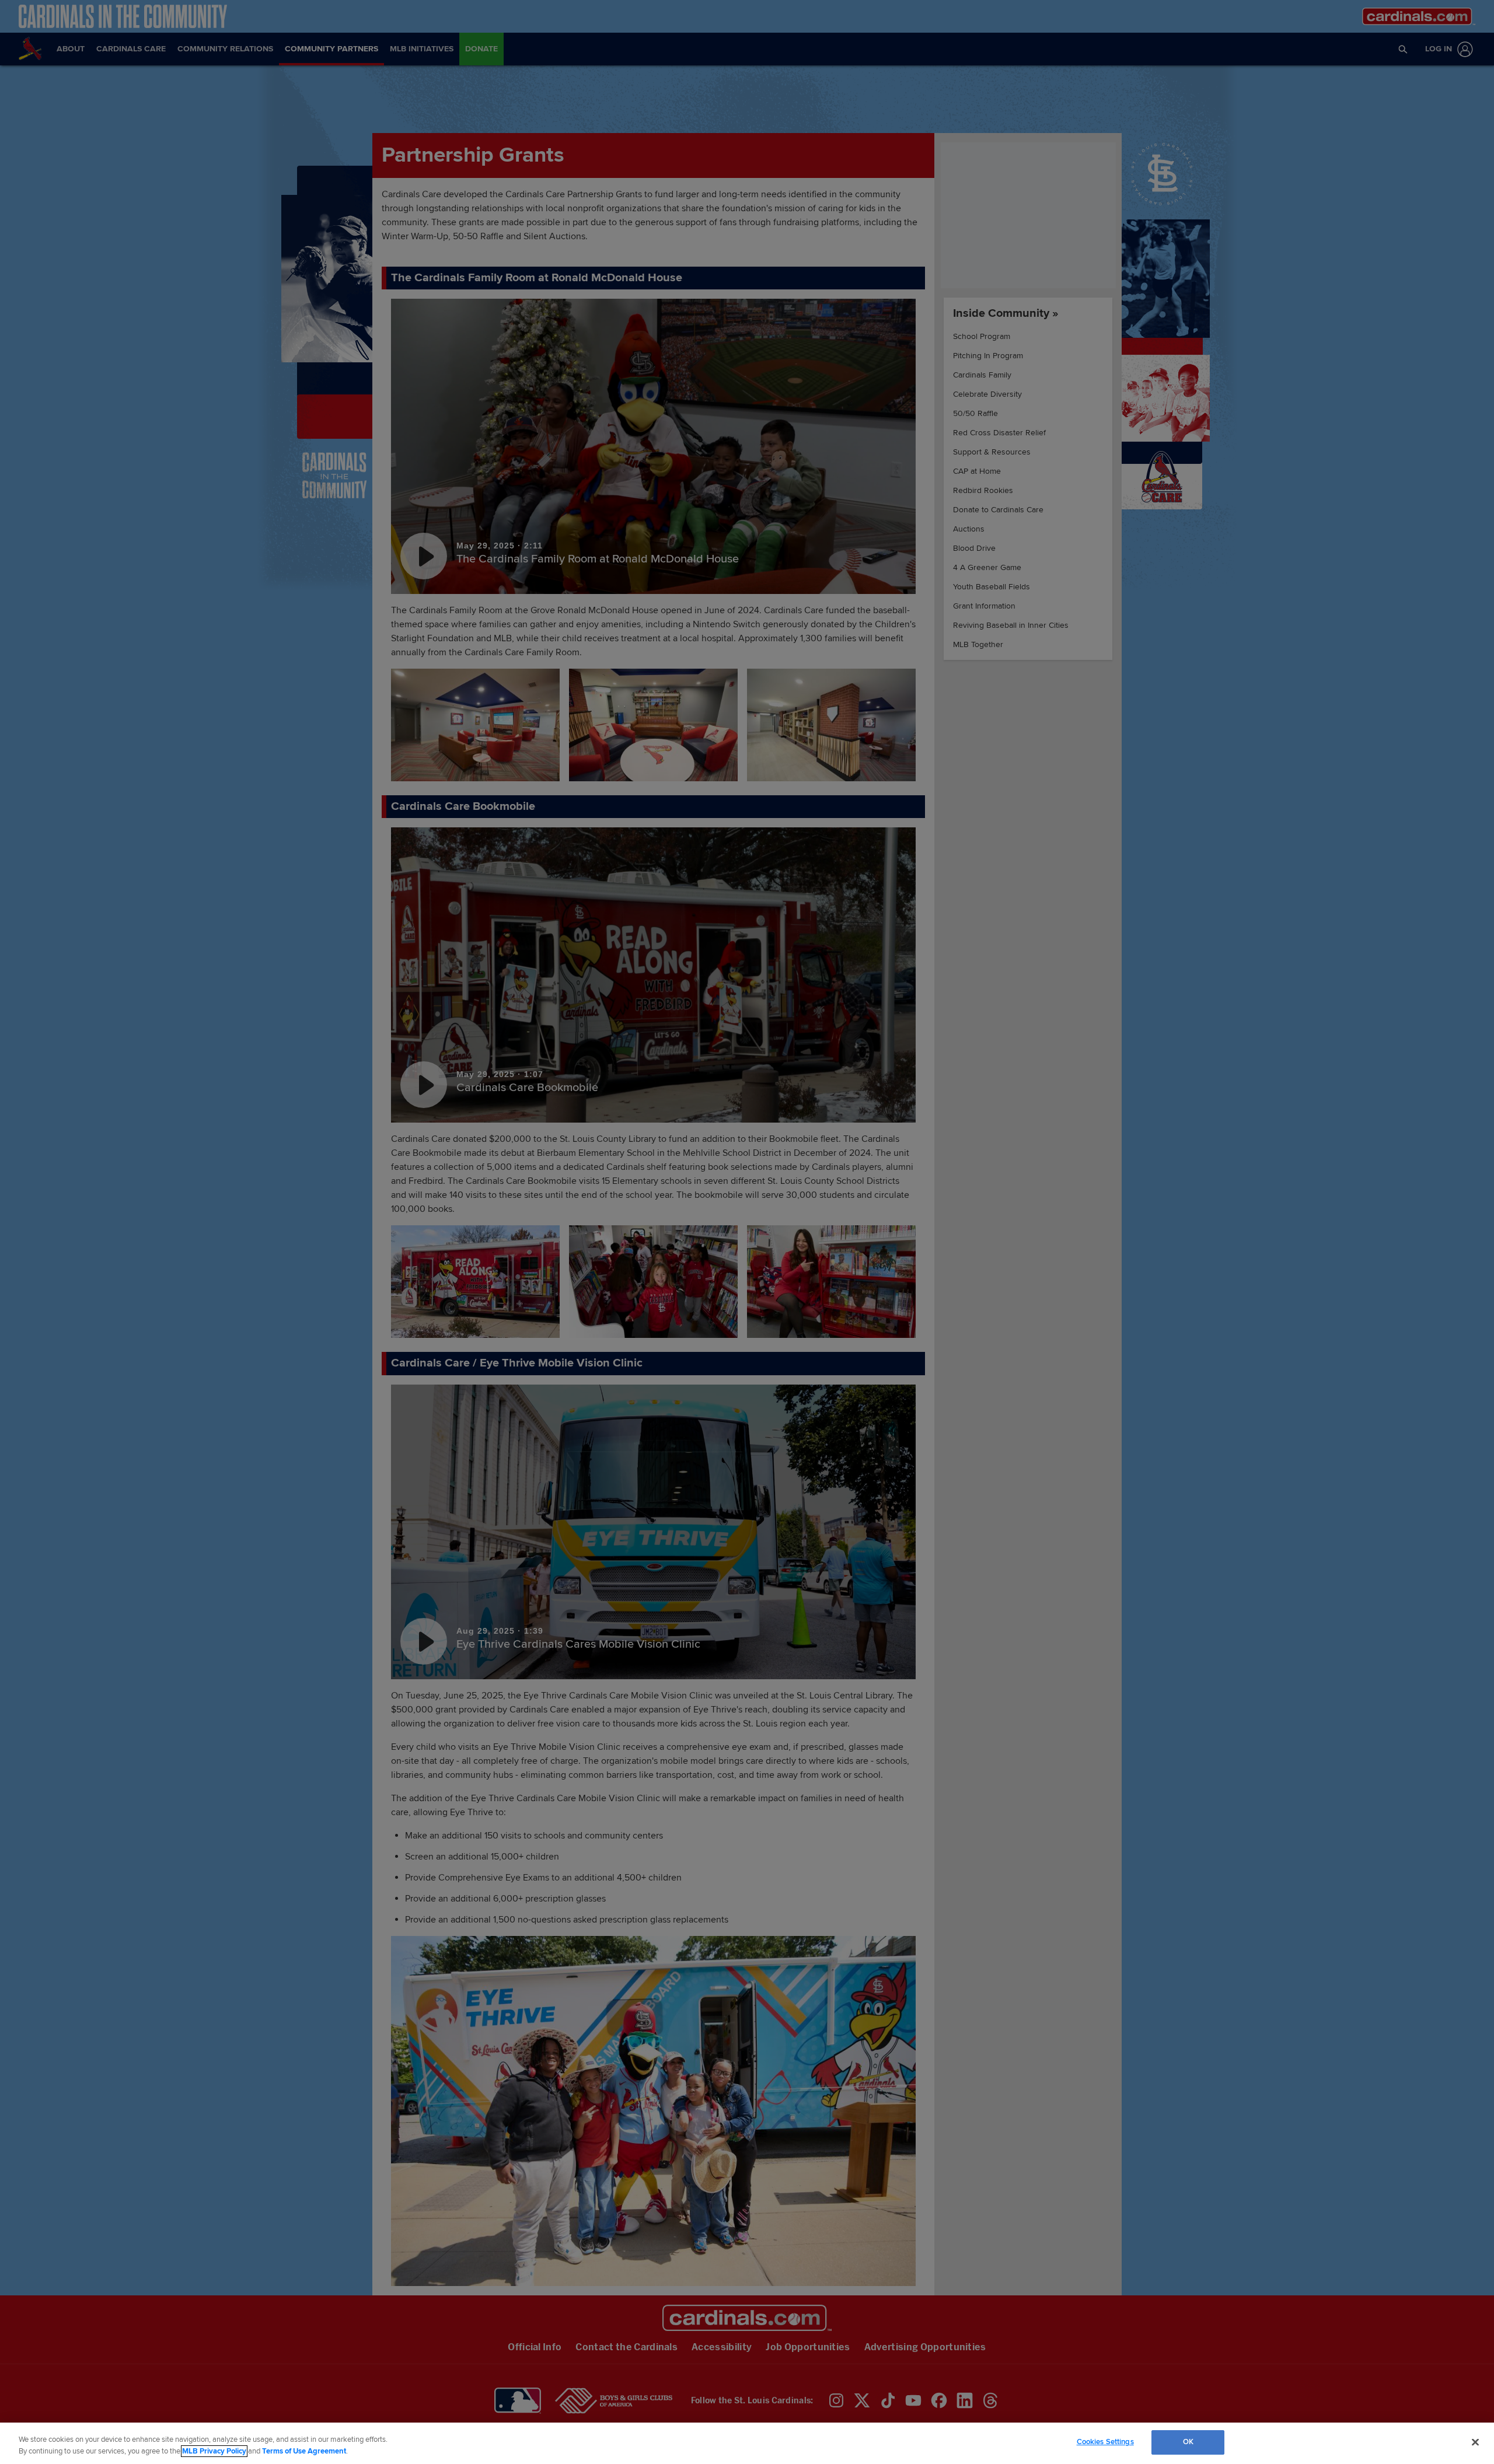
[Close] (1475, 2442)
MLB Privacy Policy (214, 2451)
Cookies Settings (1105, 2442)
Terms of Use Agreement (304, 2451)
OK (1188, 2442)
